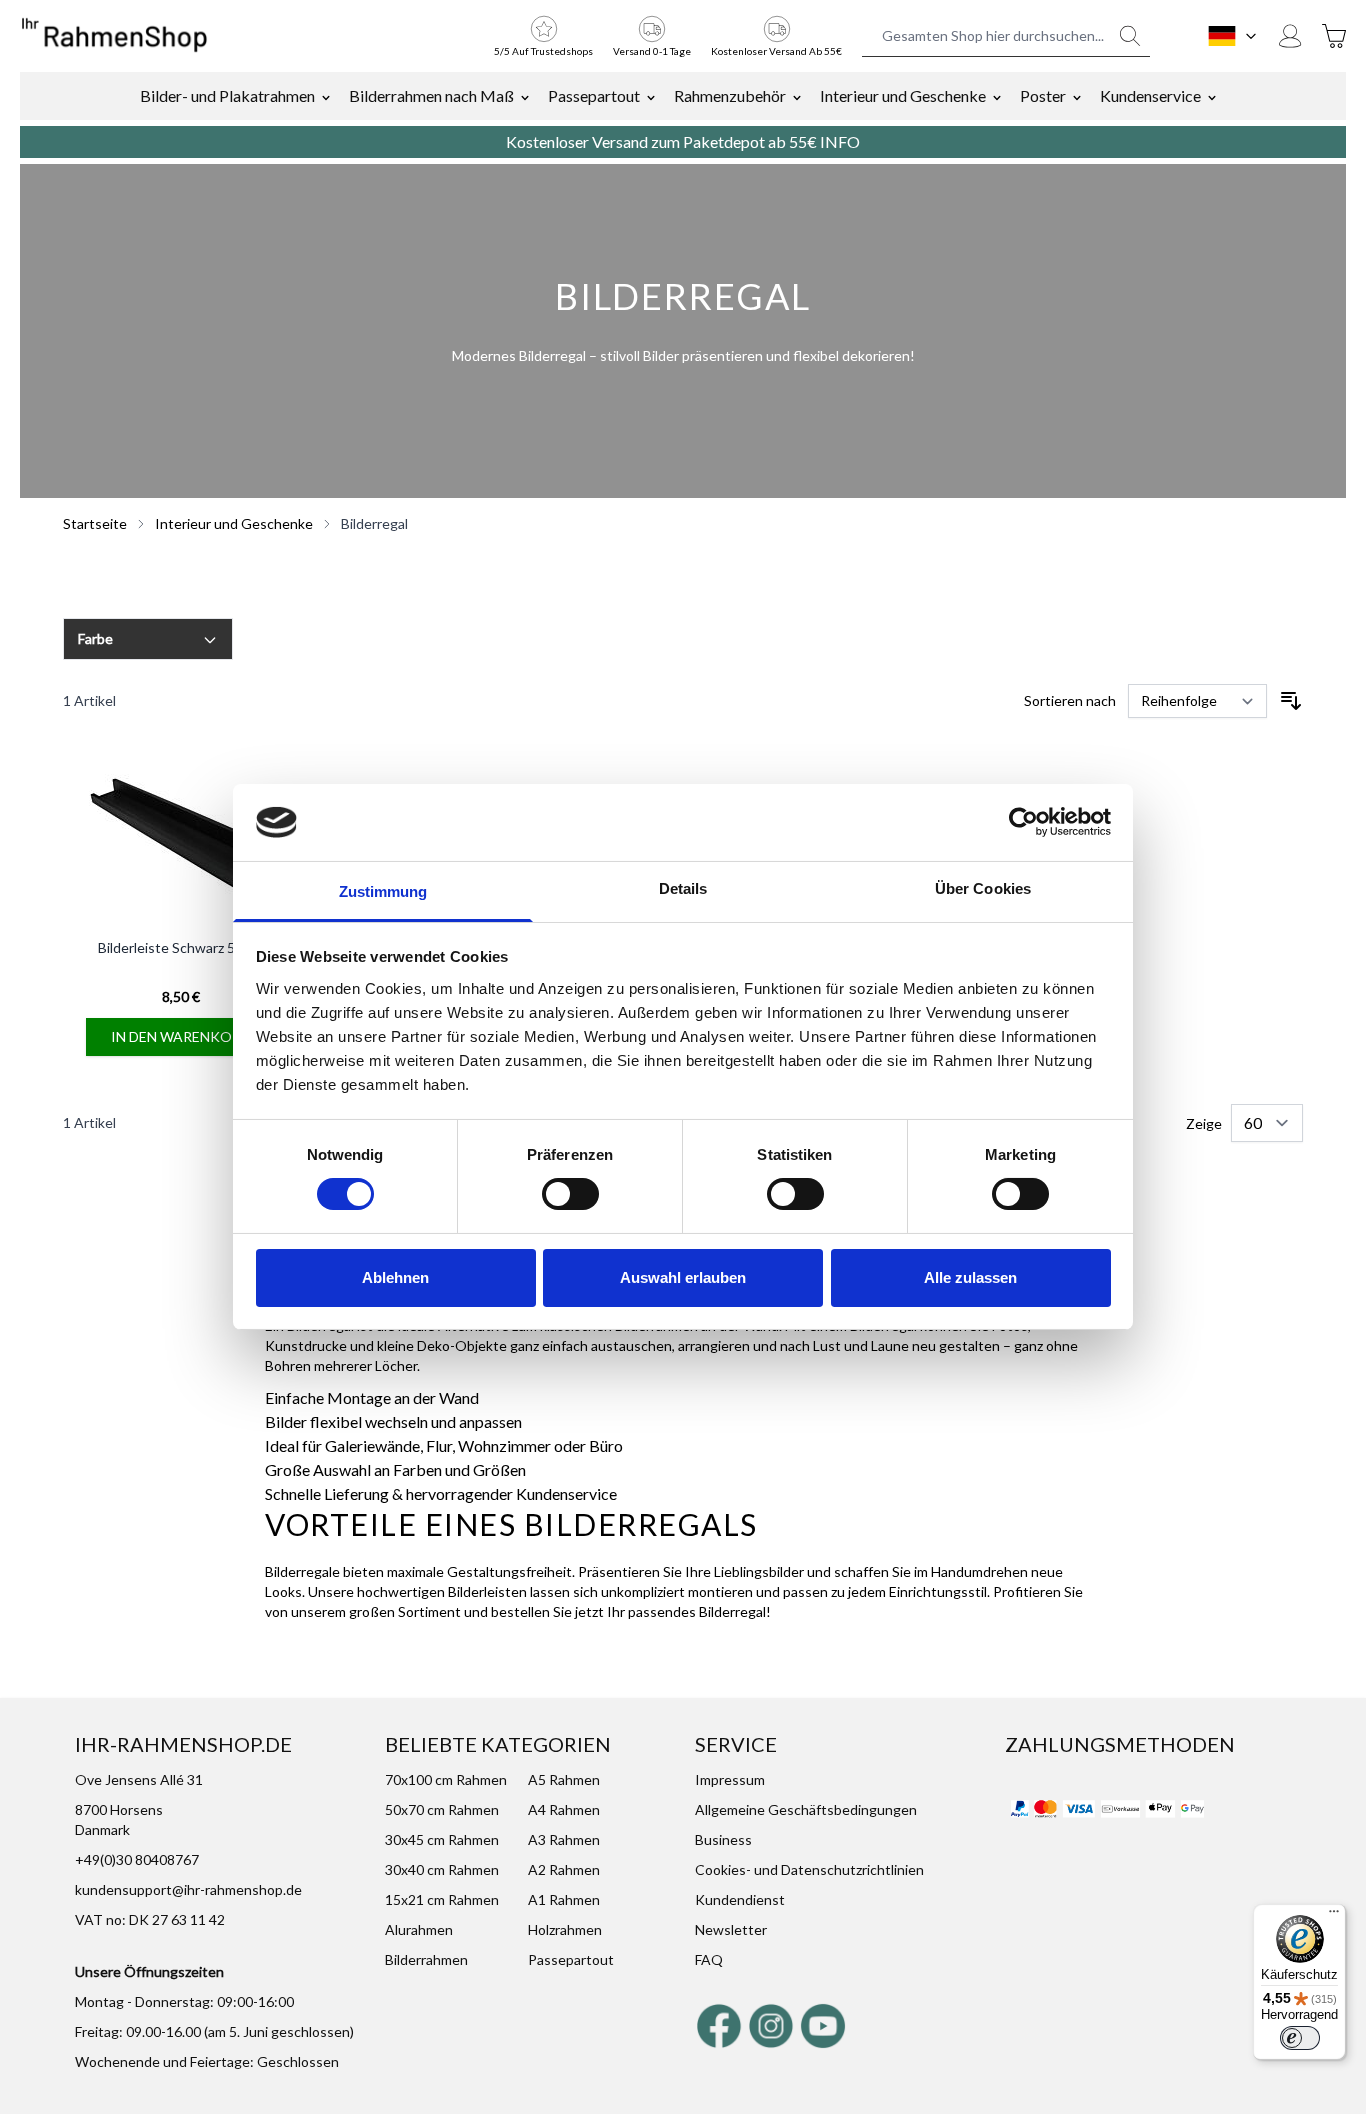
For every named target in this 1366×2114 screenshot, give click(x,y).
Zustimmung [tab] (383, 891)
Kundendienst (740, 1899)
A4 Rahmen (564, 1809)
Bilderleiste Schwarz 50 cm (181, 947)
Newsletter (731, 1929)
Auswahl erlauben (683, 1277)
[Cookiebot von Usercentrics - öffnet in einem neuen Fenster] (1023, 822)
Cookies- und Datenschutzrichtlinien (809, 1869)
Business (723, 1839)
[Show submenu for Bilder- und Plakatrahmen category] (326, 96)
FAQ (709, 1959)
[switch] (570, 1194)
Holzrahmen (565, 1929)
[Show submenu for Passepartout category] (651, 96)
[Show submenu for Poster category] (1077, 96)
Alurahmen (419, 1929)
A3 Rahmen (564, 1839)
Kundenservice (1150, 95)
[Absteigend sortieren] (1291, 701)
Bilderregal (374, 523)
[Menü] (1334, 1916)
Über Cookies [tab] (983, 888)
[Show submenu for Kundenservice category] (1212, 96)
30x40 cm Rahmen (442, 1869)
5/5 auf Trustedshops (543, 51)
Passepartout (594, 95)
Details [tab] (683, 888)
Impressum (730, 1779)
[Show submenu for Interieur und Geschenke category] (997, 96)
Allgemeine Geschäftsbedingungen (806, 1809)
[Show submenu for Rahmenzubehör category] (797, 96)
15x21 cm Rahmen (442, 1899)
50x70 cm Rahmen (442, 1809)
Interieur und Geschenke (903, 95)
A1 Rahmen (564, 1899)
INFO (840, 141)
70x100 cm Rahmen (446, 1779)
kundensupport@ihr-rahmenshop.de (188, 1889)
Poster (1043, 95)
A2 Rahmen (564, 1869)
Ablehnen (395, 1277)
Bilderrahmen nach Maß (431, 95)
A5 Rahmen (564, 1779)
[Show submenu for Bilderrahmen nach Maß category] (525, 96)
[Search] (1130, 36)
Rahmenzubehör (730, 95)
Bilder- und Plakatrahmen (227, 95)
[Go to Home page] (114, 36)
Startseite (95, 523)
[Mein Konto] (1290, 36)
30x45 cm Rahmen (442, 1839)
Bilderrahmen (426, 1959)
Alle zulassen (970, 1277)
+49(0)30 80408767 (137, 1859)
